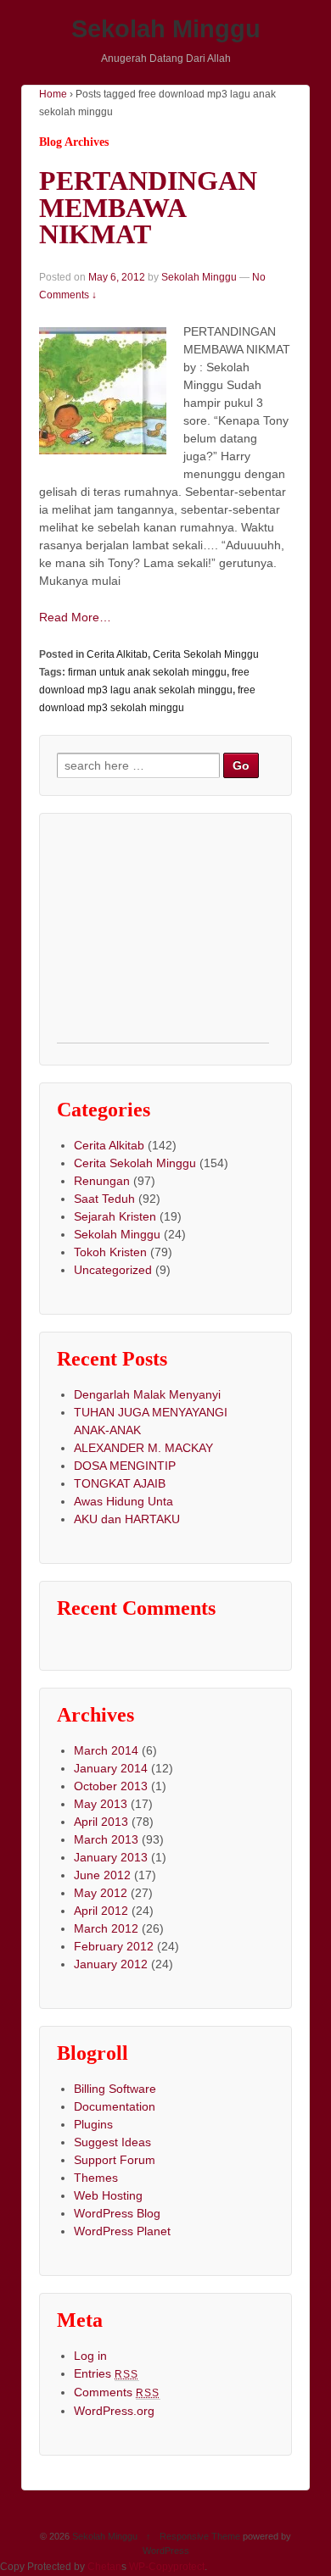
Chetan (104, 2567)
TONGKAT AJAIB (120, 1483)
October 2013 (111, 1786)
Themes (96, 2178)
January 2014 (111, 1768)
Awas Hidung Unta (123, 1501)
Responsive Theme (200, 2536)
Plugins (93, 2124)
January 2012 (111, 1964)
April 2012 (101, 1911)
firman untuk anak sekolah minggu (147, 672)
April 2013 (101, 1822)
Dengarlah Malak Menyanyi (147, 1394)
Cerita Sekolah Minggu (206, 654)
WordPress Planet (122, 2231)
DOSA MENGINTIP (125, 1466)
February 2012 (114, 1946)
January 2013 (111, 1857)
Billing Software (115, 2089)
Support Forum (115, 2160)
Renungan (102, 1181)
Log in (90, 2356)
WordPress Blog (117, 2213)
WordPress (166, 2551)
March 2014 (106, 1750)
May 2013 (101, 1804)
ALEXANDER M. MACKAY (143, 1448)
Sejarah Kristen (115, 1216)
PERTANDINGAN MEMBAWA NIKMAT (148, 208)
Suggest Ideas (112, 2142)
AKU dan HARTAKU (127, 1519)
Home (53, 94)
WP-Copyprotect (167, 2567)
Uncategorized (113, 1270)
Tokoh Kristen (110, 1252)
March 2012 (106, 1928)
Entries (107, 2373)
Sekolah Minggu (166, 29)
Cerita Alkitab (117, 654)
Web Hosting (108, 2195)
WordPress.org (114, 2411)
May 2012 (101, 1893)
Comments (117, 2392)
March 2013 (106, 1839)
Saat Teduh (104, 1199)
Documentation (115, 2106)
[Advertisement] (163, 937)
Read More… (75, 617)
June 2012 (102, 1875)
